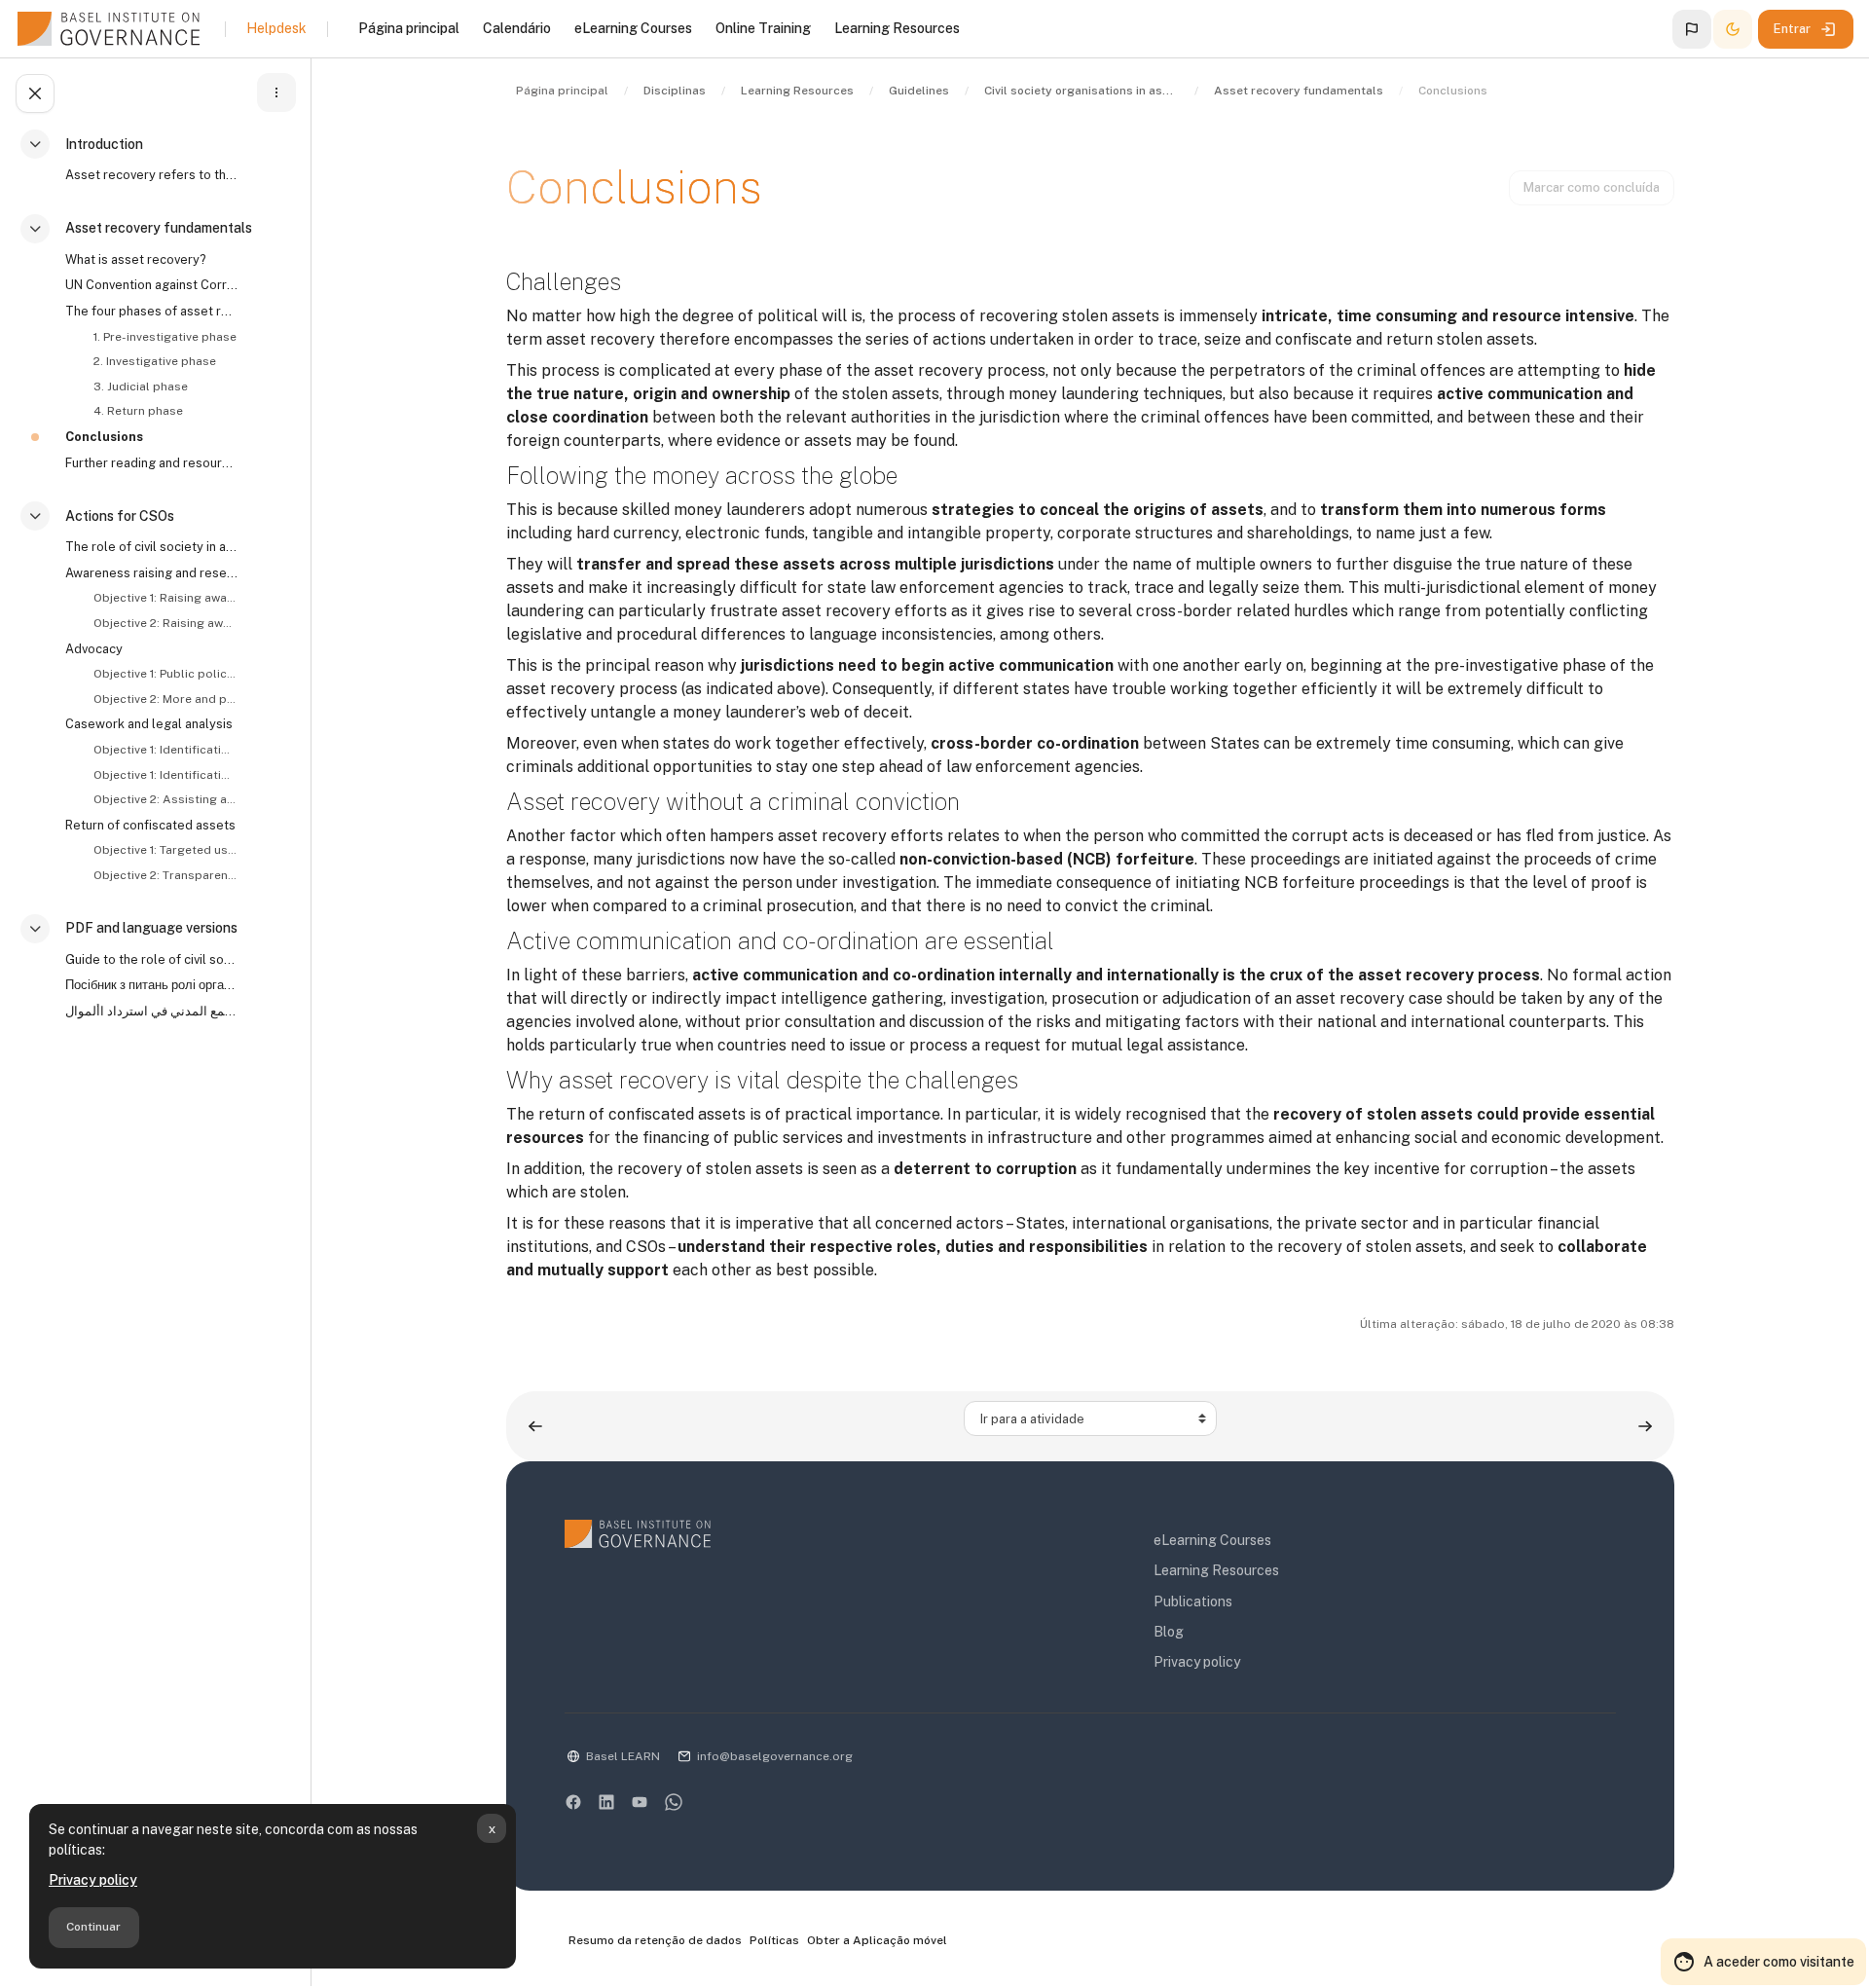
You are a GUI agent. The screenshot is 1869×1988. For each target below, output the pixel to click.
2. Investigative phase (155, 361)
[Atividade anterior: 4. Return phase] (535, 1426)
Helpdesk (276, 28)
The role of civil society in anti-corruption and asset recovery (152, 547)
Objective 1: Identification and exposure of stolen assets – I (165, 750)
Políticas (774, 1940)
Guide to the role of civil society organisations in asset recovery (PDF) (152, 959)
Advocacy (94, 649)
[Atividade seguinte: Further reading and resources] (1645, 1426)
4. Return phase (138, 411)
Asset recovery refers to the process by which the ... (152, 175)
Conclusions (104, 437)
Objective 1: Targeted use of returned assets (165, 850)
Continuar (93, 1927)
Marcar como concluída (1592, 187)
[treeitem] (160, 168)
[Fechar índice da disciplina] (35, 93)
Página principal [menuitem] (409, 28)
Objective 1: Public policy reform (165, 674)
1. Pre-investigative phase (165, 337)
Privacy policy (93, 1880)
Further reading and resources (152, 463)
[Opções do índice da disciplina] (276, 92)
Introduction (104, 144)
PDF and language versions (151, 928)
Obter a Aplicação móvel (877, 1940)
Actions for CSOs (120, 516)
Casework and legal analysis (149, 724)
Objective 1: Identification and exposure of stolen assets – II (165, 775)
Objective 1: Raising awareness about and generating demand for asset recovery (165, 598)
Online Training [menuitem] (763, 28)
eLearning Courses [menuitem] (633, 28)
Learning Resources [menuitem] (897, 28)
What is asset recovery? (135, 259)
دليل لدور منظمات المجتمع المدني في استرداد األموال (152, 1011)
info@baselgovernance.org (775, 1756)
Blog (1169, 1632)
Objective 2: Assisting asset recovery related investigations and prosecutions (165, 799)
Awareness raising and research (152, 573)
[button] (1692, 29)
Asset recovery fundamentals (159, 228)
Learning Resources (1216, 1570)
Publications (1193, 1601)
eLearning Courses (1212, 1540)
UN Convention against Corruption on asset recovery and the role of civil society (152, 285)
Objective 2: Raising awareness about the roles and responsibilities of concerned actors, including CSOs (165, 623)
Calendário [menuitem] (517, 28)
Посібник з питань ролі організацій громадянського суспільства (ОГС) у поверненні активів (152, 985)
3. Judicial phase (141, 387)
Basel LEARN (623, 1756)
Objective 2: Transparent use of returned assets (165, 875)
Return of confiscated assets (150, 825)
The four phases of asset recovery (152, 311)
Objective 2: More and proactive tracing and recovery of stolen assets (165, 699)
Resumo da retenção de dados (655, 1940)
